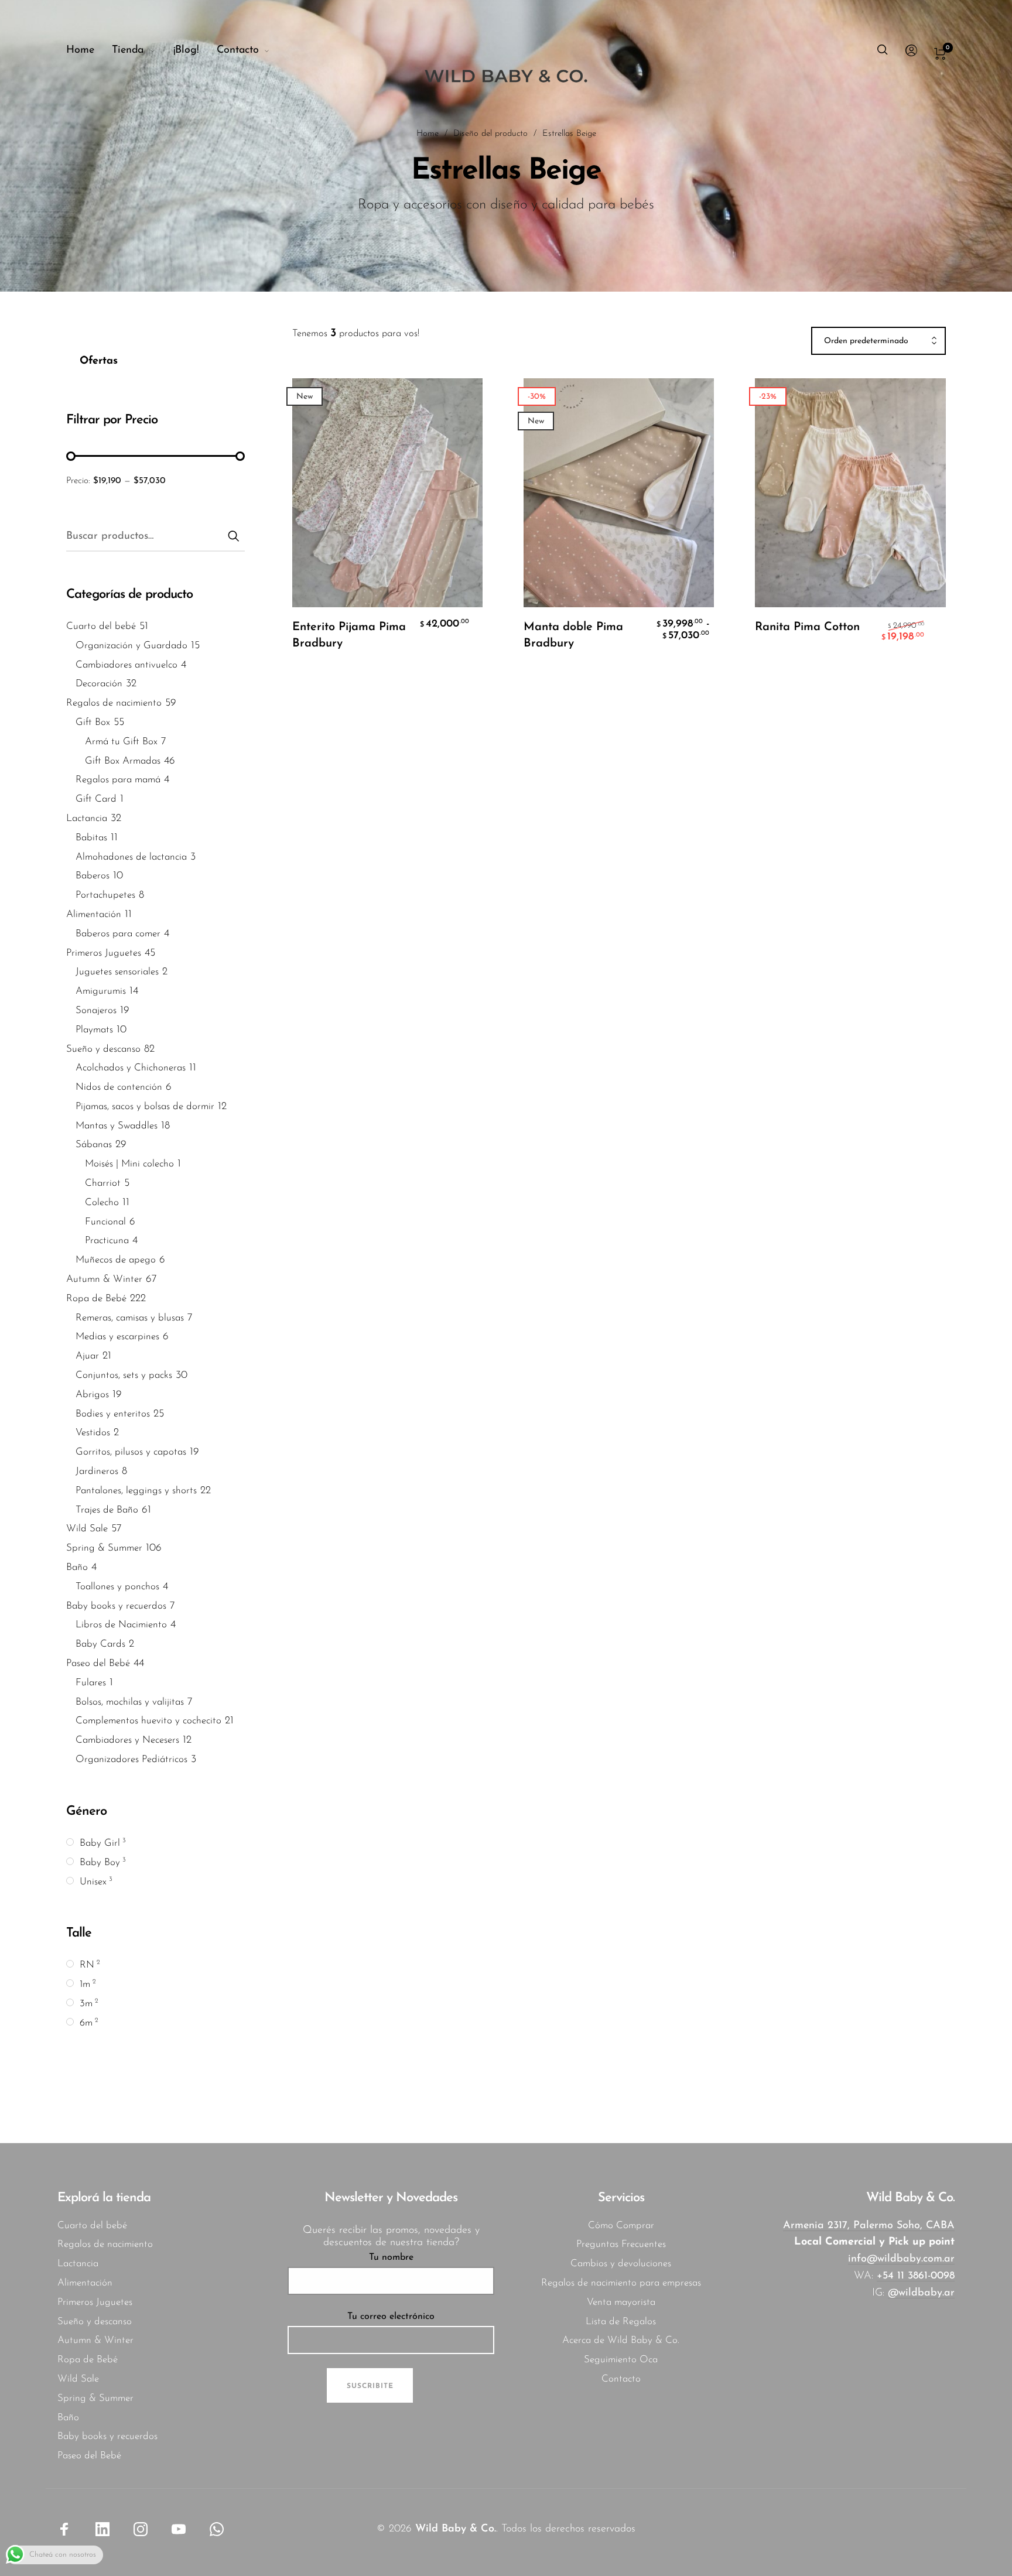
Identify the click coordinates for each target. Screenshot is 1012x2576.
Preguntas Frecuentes (621, 2244)
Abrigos (92, 1395)
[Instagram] (141, 2529)
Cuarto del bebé (101, 626)
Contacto (621, 2379)
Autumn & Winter (104, 1280)
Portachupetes (105, 896)
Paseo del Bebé (98, 1663)
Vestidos (93, 1433)
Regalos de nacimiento (114, 704)
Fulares (91, 1683)
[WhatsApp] (217, 2529)
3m (86, 2004)
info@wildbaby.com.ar (901, 2259)
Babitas (91, 838)
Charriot (103, 1184)
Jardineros (97, 1472)
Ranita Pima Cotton (807, 627)
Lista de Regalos (621, 2322)
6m (86, 2023)
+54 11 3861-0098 (916, 2276)
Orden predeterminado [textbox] (866, 341)
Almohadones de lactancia (131, 857)
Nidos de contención (119, 1088)
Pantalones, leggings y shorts (136, 1491)
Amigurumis (101, 992)
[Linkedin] (102, 2529)
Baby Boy (100, 1862)
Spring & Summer (104, 1549)
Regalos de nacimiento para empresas (621, 2283)
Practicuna (107, 1241)
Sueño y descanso (103, 1049)
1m (85, 1984)
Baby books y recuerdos (116, 1606)
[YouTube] (179, 2529)
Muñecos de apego (116, 1260)
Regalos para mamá (118, 780)
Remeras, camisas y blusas (130, 1318)
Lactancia (87, 818)
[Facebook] (64, 2529)
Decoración (99, 684)
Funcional (105, 1222)
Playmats (94, 1030)
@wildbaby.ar (921, 2293)
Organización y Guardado (131, 646)
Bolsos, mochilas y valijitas (130, 1702)
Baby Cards (100, 1645)
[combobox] (878, 341)
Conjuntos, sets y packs (124, 1376)
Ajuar (87, 1357)
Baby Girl (100, 1844)
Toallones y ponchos (117, 1587)
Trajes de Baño (107, 1510)
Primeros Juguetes (104, 953)
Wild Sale (87, 1529)
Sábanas (94, 1145)
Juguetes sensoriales (117, 972)
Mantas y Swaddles (117, 1126)
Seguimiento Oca (621, 2360)
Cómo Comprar (621, 2226)
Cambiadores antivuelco (126, 665)
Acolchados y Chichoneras (131, 1068)
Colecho (102, 1203)
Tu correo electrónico (391, 2317)
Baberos (93, 876)
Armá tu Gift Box (121, 742)
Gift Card (96, 800)
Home (428, 134)
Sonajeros (96, 1010)
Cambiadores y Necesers (127, 1741)
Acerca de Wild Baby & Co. (621, 2340)
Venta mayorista (621, 2302)
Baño (77, 1568)
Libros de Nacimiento (121, 1625)
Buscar (234, 535)
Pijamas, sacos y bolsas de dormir (145, 1106)
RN (87, 1966)
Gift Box (93, 722)
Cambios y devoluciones (621, 2264)
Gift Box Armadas (123, 761)
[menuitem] (89, 51)
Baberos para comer (118, 934)
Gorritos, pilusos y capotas (131, 1453)
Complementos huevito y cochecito (148, 1721)
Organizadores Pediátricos (131, 1759)
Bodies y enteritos (113, 1414)
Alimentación (94, 914)
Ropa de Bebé (96, 1299)
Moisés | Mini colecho (129, 1164)
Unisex (93, 1882)
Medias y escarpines (117, 1337)
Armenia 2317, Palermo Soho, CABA (869, 2226)
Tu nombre (391, 2257)
